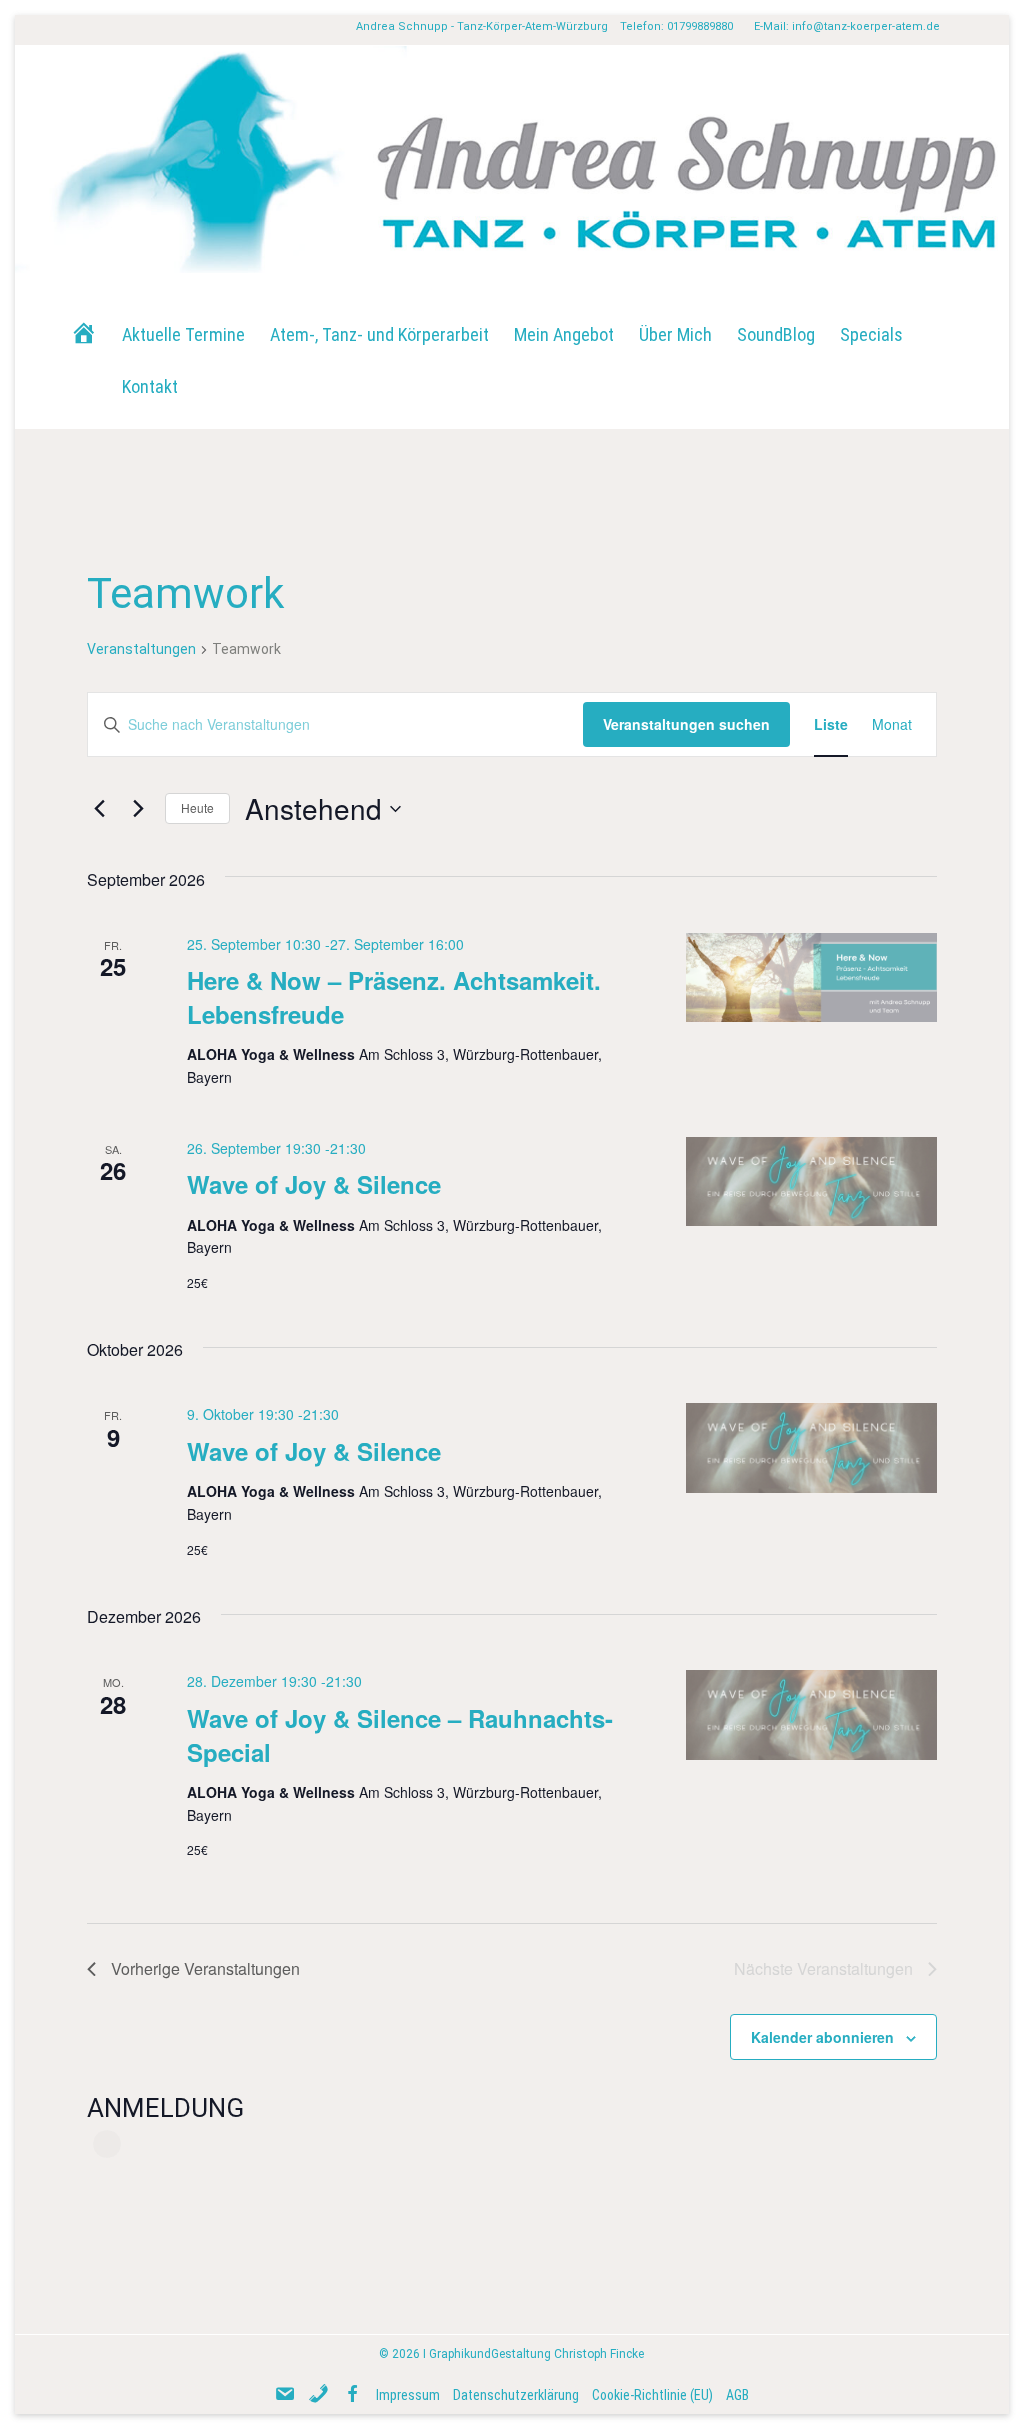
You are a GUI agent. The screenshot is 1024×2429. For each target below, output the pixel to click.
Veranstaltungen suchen (686, 724)
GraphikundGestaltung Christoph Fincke (536, 2354)
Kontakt (150, 386)
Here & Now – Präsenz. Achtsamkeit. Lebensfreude (394, 997)
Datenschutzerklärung (516, 2395)
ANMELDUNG (165, 2108)
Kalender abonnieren (822, 2037)
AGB (737, 2395)
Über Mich (675, 334)
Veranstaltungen (141, 649)
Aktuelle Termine (183, 334)
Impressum (408, 2395)
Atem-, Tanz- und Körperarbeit (379, 334)
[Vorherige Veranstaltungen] (99, 809)
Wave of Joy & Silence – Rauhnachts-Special (400, 1735)
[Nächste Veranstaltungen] (138, 809)
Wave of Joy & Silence (314, 1184)
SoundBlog (776, 334)
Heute (197, 807)
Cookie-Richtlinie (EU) (652, 2395)
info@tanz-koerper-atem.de (866, 26)
